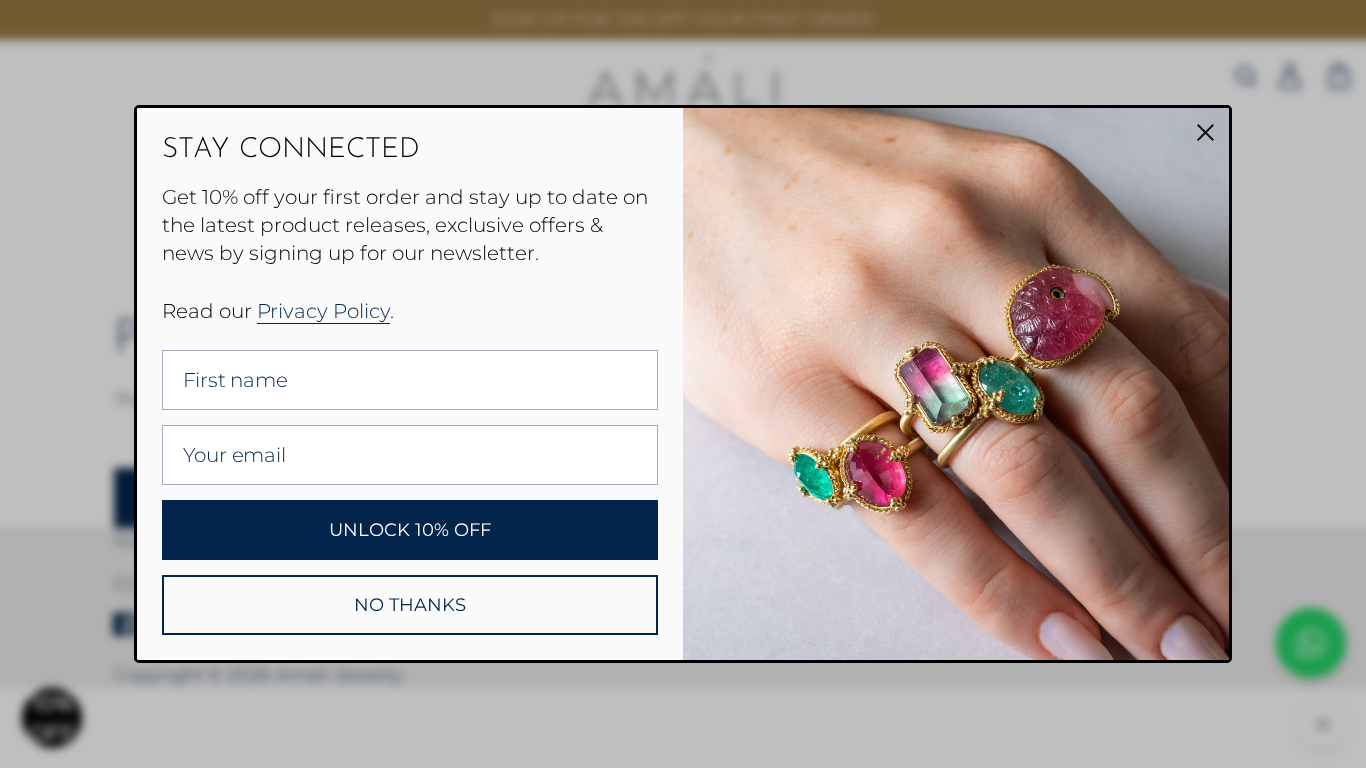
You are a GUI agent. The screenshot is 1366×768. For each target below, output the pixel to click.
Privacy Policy (323, 311)
